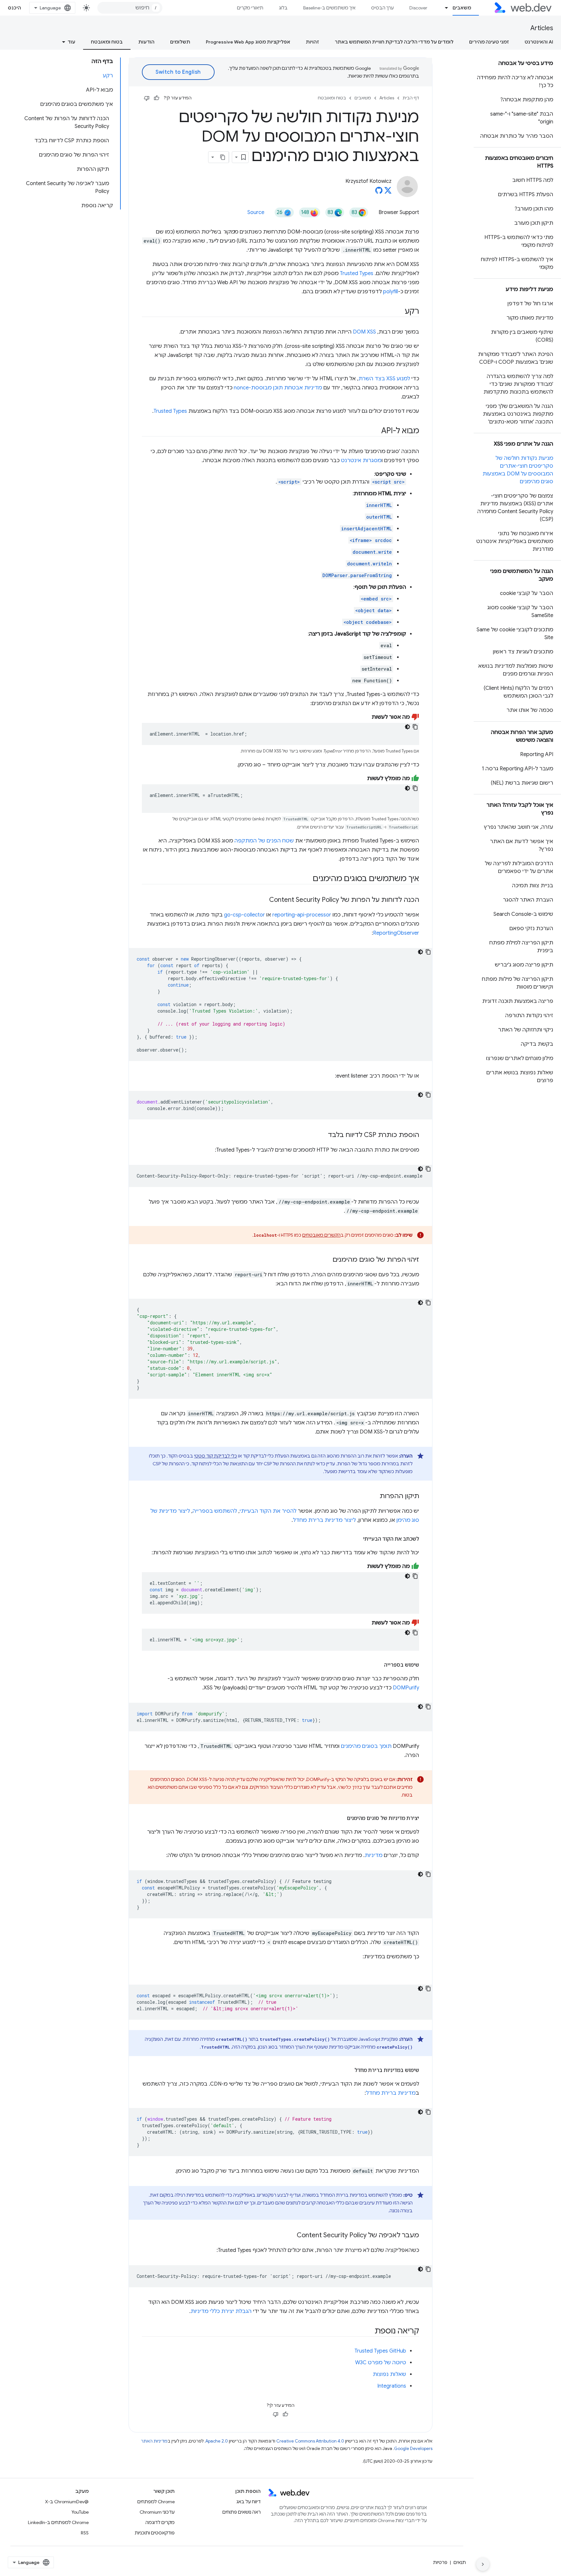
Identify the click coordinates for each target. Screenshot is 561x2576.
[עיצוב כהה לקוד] (407, 727)
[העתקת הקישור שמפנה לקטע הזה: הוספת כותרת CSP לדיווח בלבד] (322, 1135)
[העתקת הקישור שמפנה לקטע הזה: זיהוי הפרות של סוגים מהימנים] (327, 1260)
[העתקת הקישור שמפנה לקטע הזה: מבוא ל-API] (375, 431)
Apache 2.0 (217, 2441)
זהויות (312, 42)
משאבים (462, 8)
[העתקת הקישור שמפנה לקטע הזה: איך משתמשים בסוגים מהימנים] (307, 879)
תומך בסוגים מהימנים (366, 1746)
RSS (85, 2533)
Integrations (392, 2386)
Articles (542, 28)
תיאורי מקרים (250, 8)
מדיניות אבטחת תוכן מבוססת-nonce (278, 388)
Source (256, 212)
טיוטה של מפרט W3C (381, 2363)
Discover (418, 8)
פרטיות (440, 2562)
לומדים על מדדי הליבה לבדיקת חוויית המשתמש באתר (394, 42)
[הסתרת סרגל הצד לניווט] (483, 2564)
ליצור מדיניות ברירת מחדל (324, 1520)
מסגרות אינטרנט (361, 461)
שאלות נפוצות (389, 2374)
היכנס (15, 8)
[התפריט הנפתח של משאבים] (444, 8)
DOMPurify (406, 1688)
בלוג (283, 8)
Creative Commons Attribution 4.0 (310, 2441)
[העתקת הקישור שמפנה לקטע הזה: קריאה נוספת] (369, 2331)
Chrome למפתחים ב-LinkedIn (58, 2522)
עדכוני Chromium (157, 2512)
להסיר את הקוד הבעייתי (268, 1511)
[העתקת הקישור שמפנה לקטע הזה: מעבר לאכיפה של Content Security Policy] (291, 2236)
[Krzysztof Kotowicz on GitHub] (379, 192)
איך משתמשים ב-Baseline (329, 8)
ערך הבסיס (382, 8)
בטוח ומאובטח (107, 42)
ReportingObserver (396, 933)
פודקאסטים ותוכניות (155, 2533)
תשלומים (180, 42)
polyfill (391, 292)
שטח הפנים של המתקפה (264, 841)
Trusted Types (357, 273)
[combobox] (130, 8)
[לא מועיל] (147, 98)
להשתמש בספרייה (215, 1511)
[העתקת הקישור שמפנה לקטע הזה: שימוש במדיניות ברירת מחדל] (349, 2070)
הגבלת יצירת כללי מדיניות (221, 2311)
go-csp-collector (244, 915)
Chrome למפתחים (156, 2502)
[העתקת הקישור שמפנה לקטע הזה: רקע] (399, 312)
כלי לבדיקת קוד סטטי (216, 1456)
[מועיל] (156, 98)
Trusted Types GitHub (380, 2351)
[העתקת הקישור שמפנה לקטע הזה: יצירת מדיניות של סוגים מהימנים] (341, 1818)
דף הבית (411, 98)
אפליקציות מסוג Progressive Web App (248, 42)
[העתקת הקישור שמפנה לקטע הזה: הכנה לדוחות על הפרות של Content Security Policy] (263, 900)
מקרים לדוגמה (160, 2522)
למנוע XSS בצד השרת (384, 379)
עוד (71, 42)
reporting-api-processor (302, 915)
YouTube (80, 2512)
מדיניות (374, 1855)
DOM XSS (364, 332)
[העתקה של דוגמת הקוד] (415, 727)
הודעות (146, 42)
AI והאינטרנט (539, 42)
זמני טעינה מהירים (489, 42)
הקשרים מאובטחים (321, 1235)
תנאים (460, 2562)
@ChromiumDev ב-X (67, 2502)
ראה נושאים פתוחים (242, 2512)
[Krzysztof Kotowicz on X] (388, 192)
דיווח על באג (249, 2502)
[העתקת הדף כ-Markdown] (223, 157)
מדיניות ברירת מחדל (391, 2093)
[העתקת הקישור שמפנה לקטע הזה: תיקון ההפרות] (374, 1496)
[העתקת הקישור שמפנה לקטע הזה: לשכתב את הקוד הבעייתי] (357, 1539)
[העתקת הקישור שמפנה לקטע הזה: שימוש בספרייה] (378, 1665)
